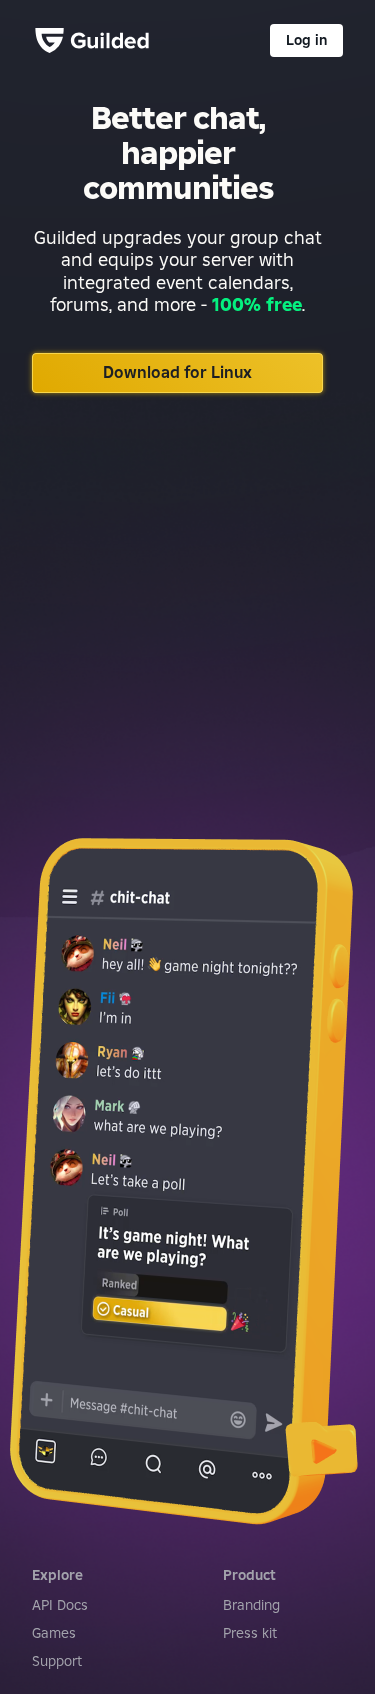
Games (54, 1633)
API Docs (60, 1605)
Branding (251, 1605)
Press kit (250, 1633)
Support (57, 1661)
